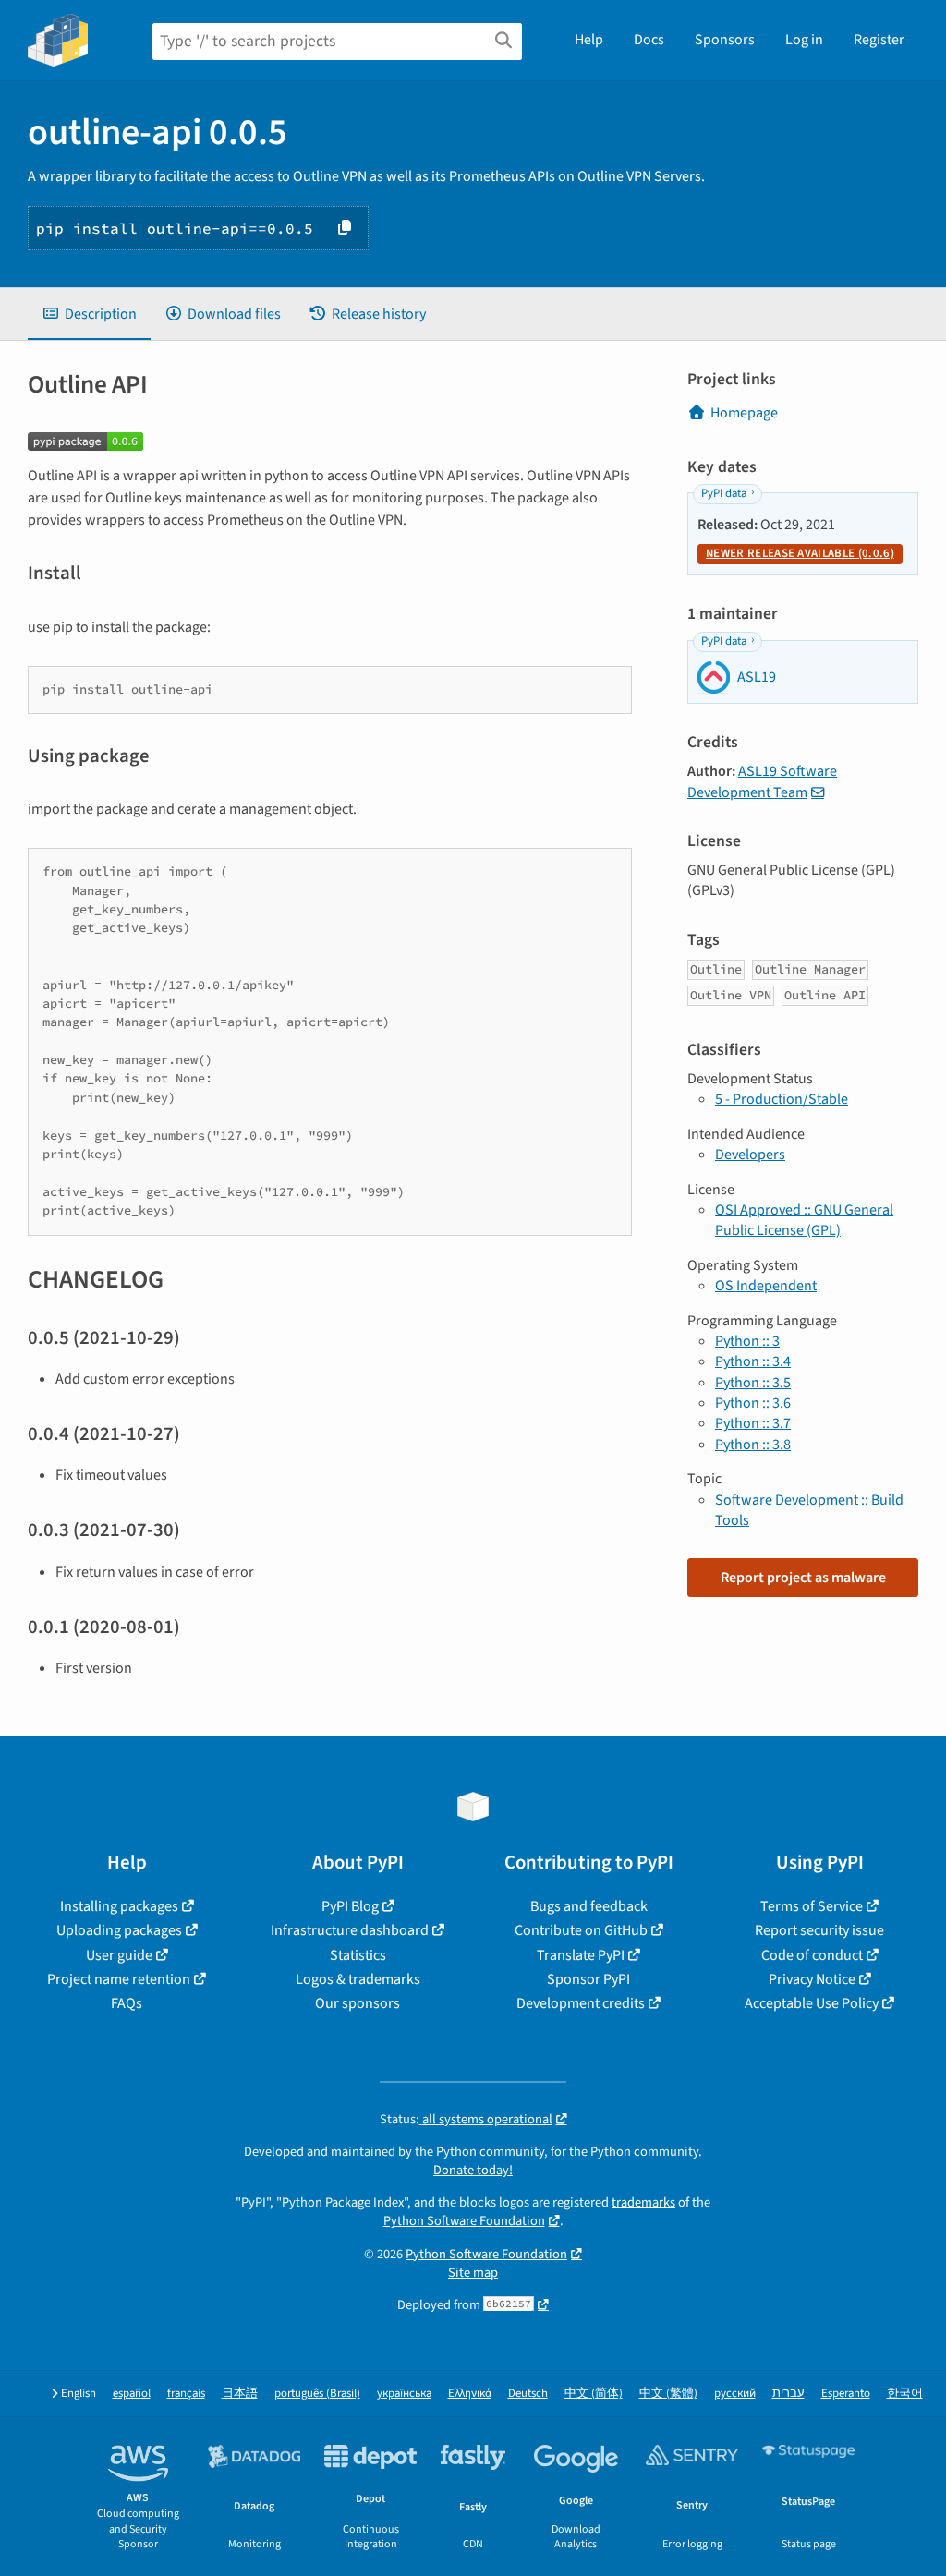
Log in (804, 40)
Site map (473, 2273)
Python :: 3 (747, 1341)
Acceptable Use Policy (812, 2003)
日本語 (240, 2394)
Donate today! (473, 2170)
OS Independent (766, 1286)
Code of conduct (812, 1955)
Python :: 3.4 (753, 1361)
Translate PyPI (581, 1955)
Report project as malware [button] (803, 1578)
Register (879, 40)
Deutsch (528, 2394)
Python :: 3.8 (753, 1445)
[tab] (89, 314)
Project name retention (119, 1979)
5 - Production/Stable (782, 1099)
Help (589, 40)
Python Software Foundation (464, 2221)
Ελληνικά (470, 2394)
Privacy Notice (812, 1979)
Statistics (358, 1955)
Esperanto (846, 2394)
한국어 (905, 2394)
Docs (649, 40)
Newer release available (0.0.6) (800, 553)
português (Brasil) (317, 2394)
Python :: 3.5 (753, 1383)
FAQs (127, 2003)
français (186, 2394)
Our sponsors (358, 2003)
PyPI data (724, 493)
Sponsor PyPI (588, 1979)
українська (404, 2394)
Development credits (581, 2003)
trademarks (643, 2202)
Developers (750, 1155)
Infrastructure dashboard (350, 1930)
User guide (119, 1955)
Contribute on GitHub (581, 1930)
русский (735, 2394)
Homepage (744, 413)
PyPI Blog (350, 1906)
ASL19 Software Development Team (762, 781)
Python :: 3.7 (753, 1423)
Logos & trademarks (358, 1979)
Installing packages (119, 1906)
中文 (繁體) (668, 2394)
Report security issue (819, 1930)
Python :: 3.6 (753, 1403)
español (132, 2394)
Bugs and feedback (589, 1906)
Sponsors (725, 40)
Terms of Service (812, 1906)
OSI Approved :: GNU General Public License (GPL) (804, 1220)
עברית (788, 2394)
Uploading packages (119, 1930)
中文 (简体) (594, 2394)
